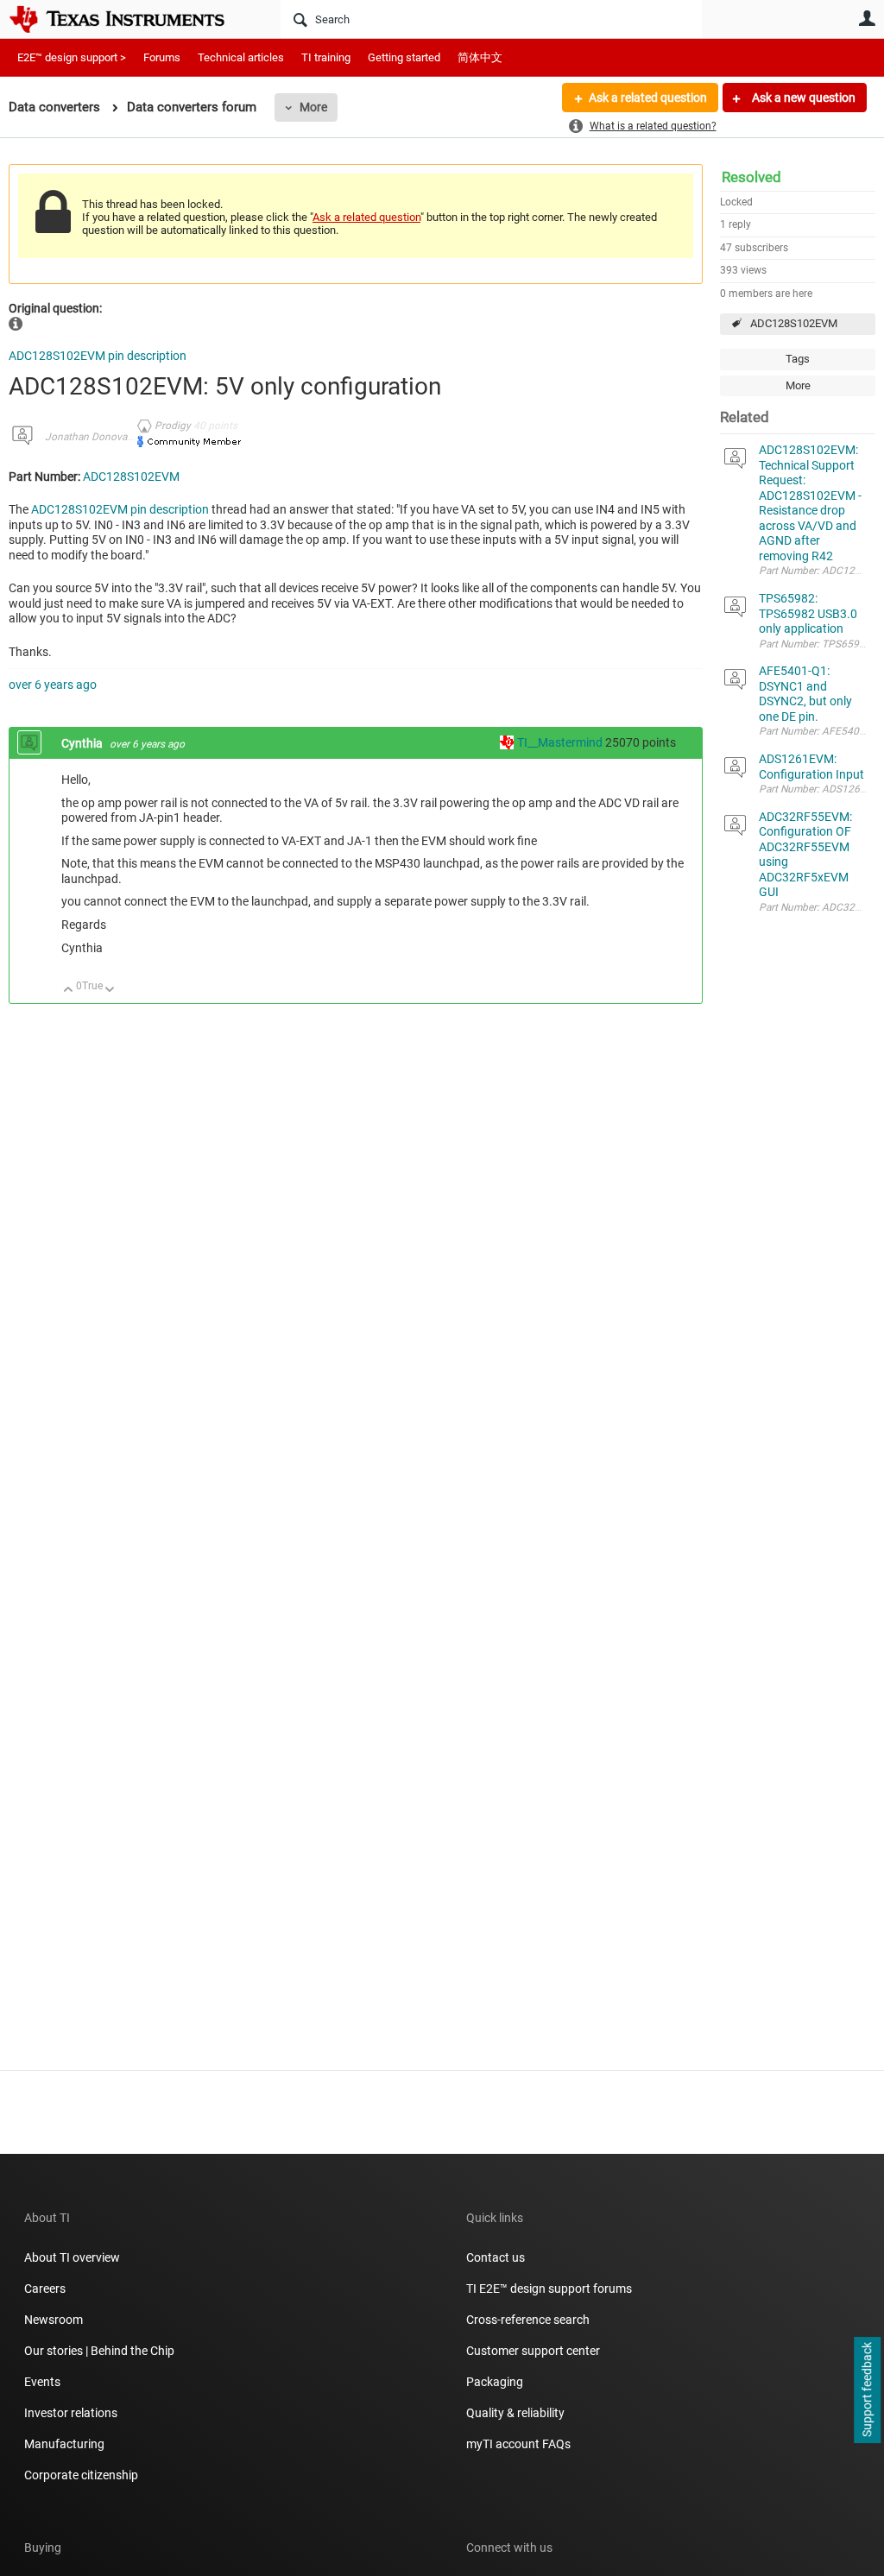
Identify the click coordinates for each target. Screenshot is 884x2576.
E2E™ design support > (72, 57)
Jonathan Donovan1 (92, 437)
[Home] (129, 19)
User (867, 18)
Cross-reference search (528, 2320)
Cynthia (83, 743)
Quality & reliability (515, 2413)
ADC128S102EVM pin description (98, 356)
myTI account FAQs (518, 2444)
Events (42, 2382)
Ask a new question (802, 98)
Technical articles (241, 57)
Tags (798, 359)
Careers (45, 2289)
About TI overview (72, 2257)
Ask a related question (648, 98)
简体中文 (480, 57)
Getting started (404, 57)
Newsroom (54, 2320)
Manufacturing (64, 2444)
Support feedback (867, 2390)
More (313, 107)
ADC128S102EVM (794, 323)
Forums (162, 57)
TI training (326, 57)
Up (69, 991)
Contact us (496, 2257)
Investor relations (71, 2413)
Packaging (495, 2382)
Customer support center (533, 2351)
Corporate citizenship (81, 2475)
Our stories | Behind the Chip (99, 2351)
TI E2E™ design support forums (549, 2289)
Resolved (751, 177)
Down (110, 991)
